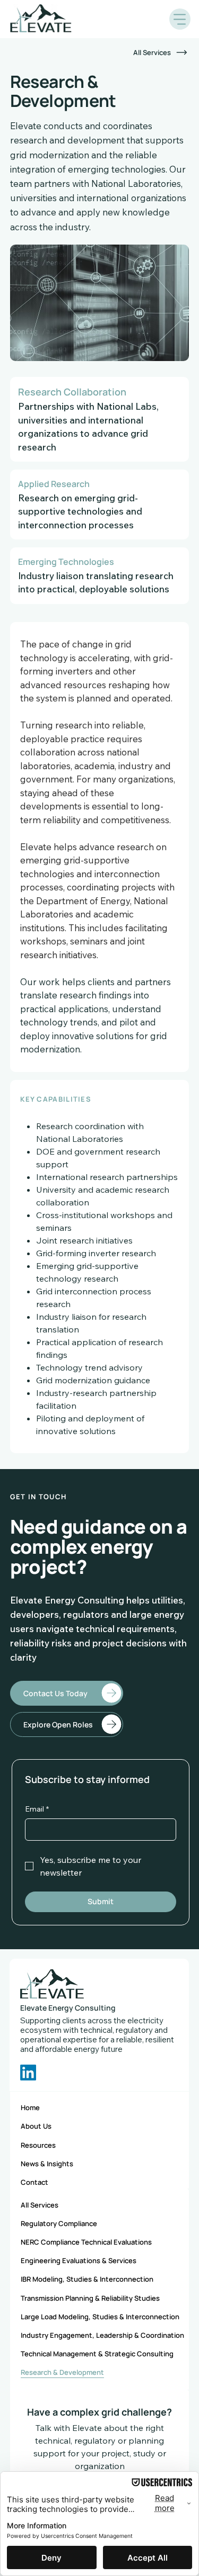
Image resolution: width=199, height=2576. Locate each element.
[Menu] (180, 19)
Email (37, 1809)
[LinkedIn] (28, 2073)
